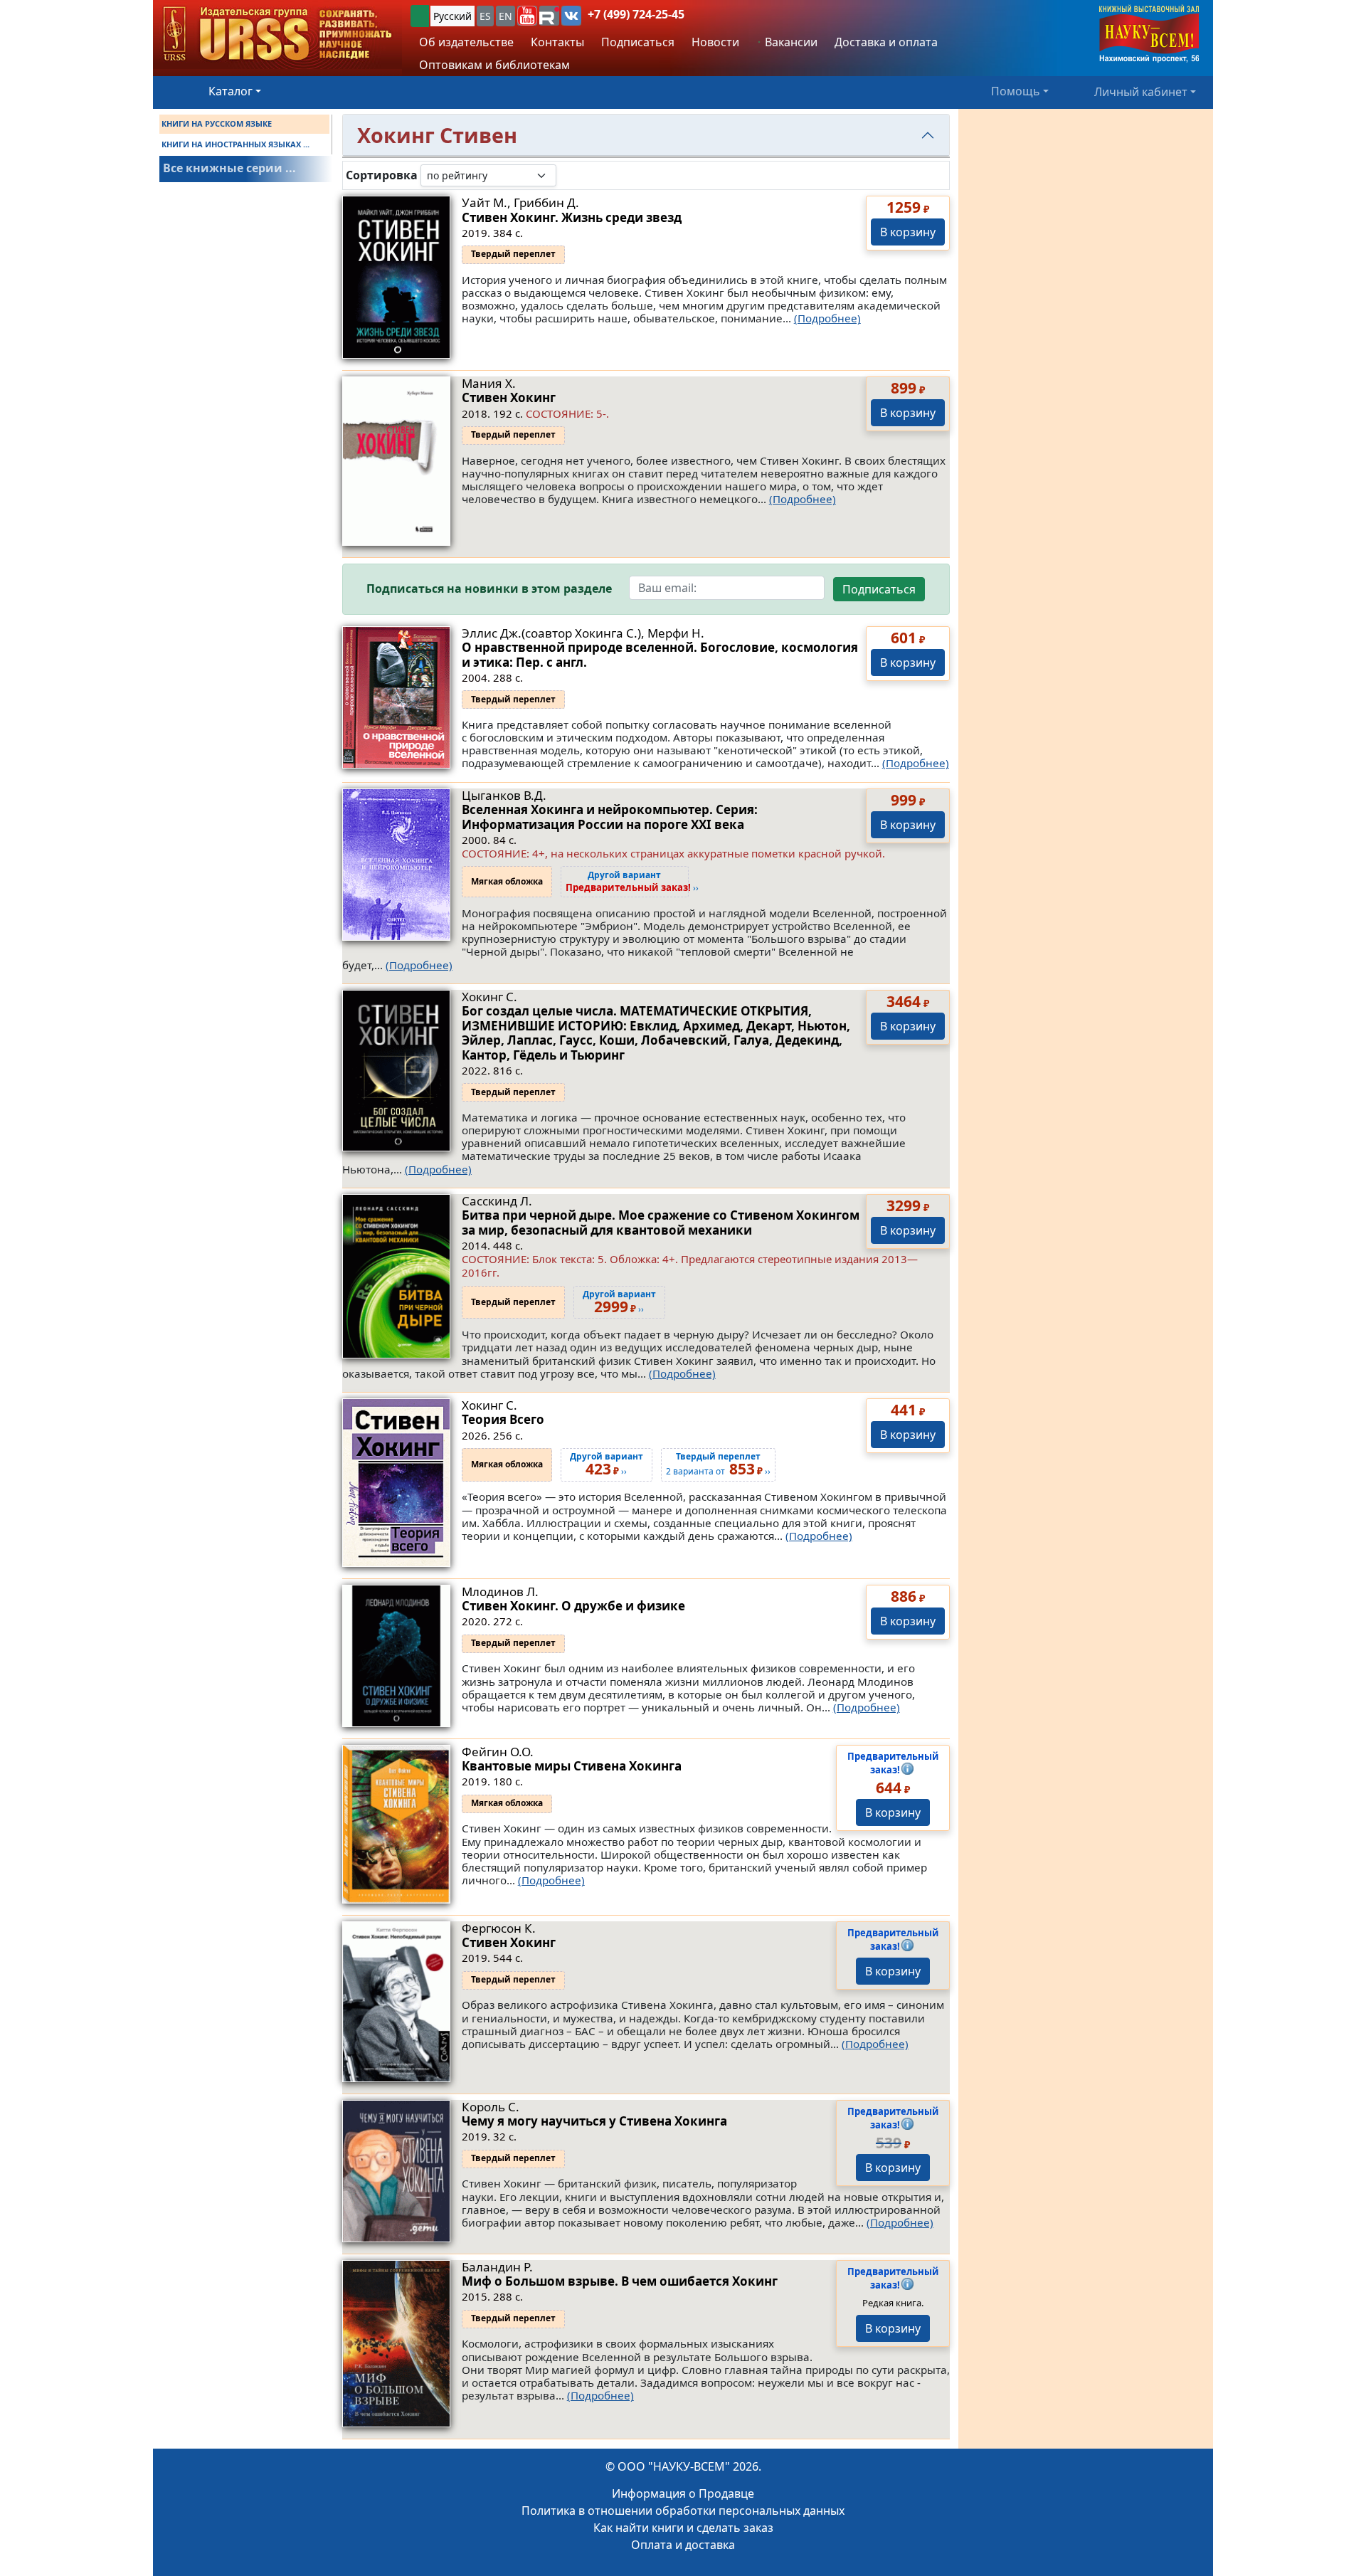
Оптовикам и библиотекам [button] (494, 65)
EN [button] (505, 16)
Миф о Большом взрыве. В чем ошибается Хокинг (620, 2281)
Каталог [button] (231, 91)
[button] (527, 16)
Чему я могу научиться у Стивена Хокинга (594, 2121)
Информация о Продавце (683, 2493)
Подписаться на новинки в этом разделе (489, 589)
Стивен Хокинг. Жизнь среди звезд (572, 217)
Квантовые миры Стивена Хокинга (572, 1766)
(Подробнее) (827, 318)
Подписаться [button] (638, 42)
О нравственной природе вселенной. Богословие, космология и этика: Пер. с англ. (660, 654)
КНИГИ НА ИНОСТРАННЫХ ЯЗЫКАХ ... (235, 144)
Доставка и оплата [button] (886, 42)
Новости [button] (715, 42)
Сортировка (382, 175)
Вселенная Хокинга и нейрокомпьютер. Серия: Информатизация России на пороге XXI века (610, 817)
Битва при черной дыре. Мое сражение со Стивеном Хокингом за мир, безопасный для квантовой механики (661, 1222)
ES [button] (485, 16)
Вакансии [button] (790, 42)
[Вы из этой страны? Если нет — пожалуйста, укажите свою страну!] (420, 16)
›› (632, 882)
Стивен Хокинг (509, 397)
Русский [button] (452, 16)
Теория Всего (503, 1419)
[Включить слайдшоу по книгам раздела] (568, 175)
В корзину (908, 232)
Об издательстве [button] (466, 42)
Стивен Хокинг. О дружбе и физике (573, 1606)
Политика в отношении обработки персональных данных (683, 2511)
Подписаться (879, 589)
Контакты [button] (557, 42)
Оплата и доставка (683, 2545)
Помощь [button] (1016, 91)
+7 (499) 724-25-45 (636, 14)
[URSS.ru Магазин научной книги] (277, 35)
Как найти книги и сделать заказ (683, 2528)
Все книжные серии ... (229, 168)
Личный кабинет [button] (1141, 91)
